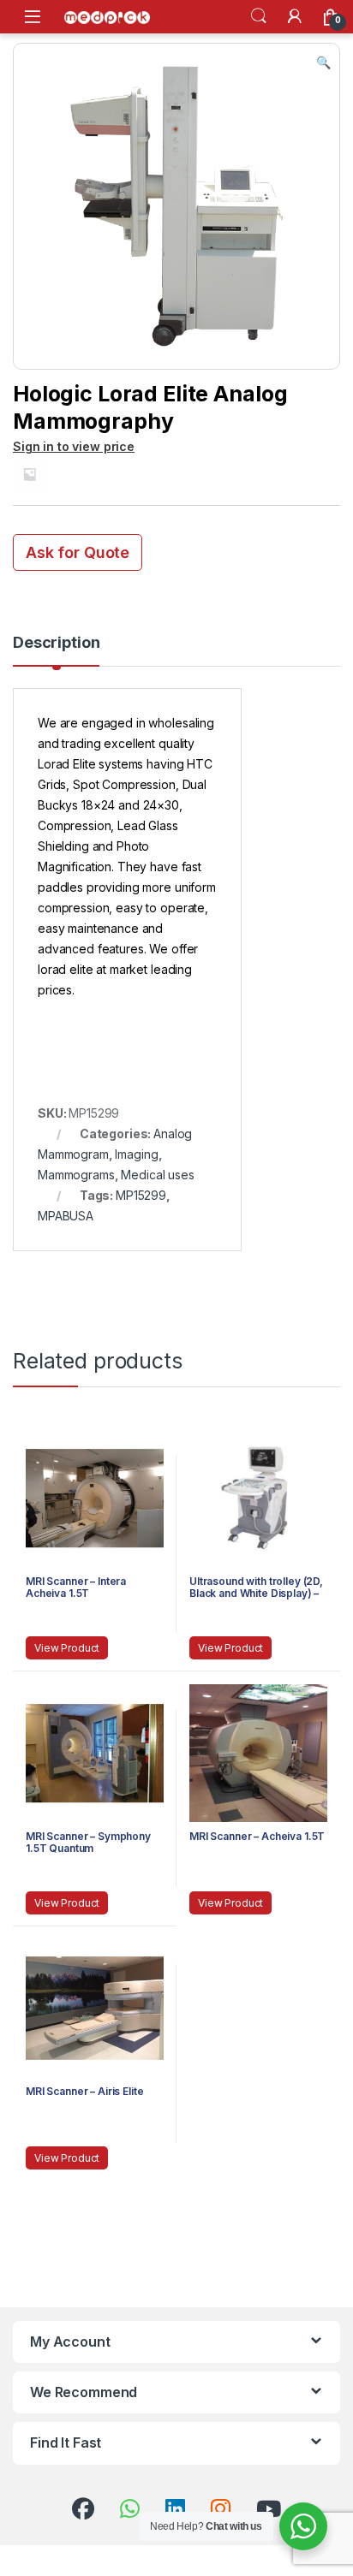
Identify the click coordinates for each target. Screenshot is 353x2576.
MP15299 (141, 1195)
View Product (67, 1648)
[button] (323, 62)
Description (56, 643)
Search (259, 16)
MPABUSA (66, 1216)
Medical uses (157, 1175)
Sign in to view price (74, 446)
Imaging (136, 1154)
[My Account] (295, 16)
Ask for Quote (78, 552)
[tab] (56, 650)
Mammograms (76, 1175)
